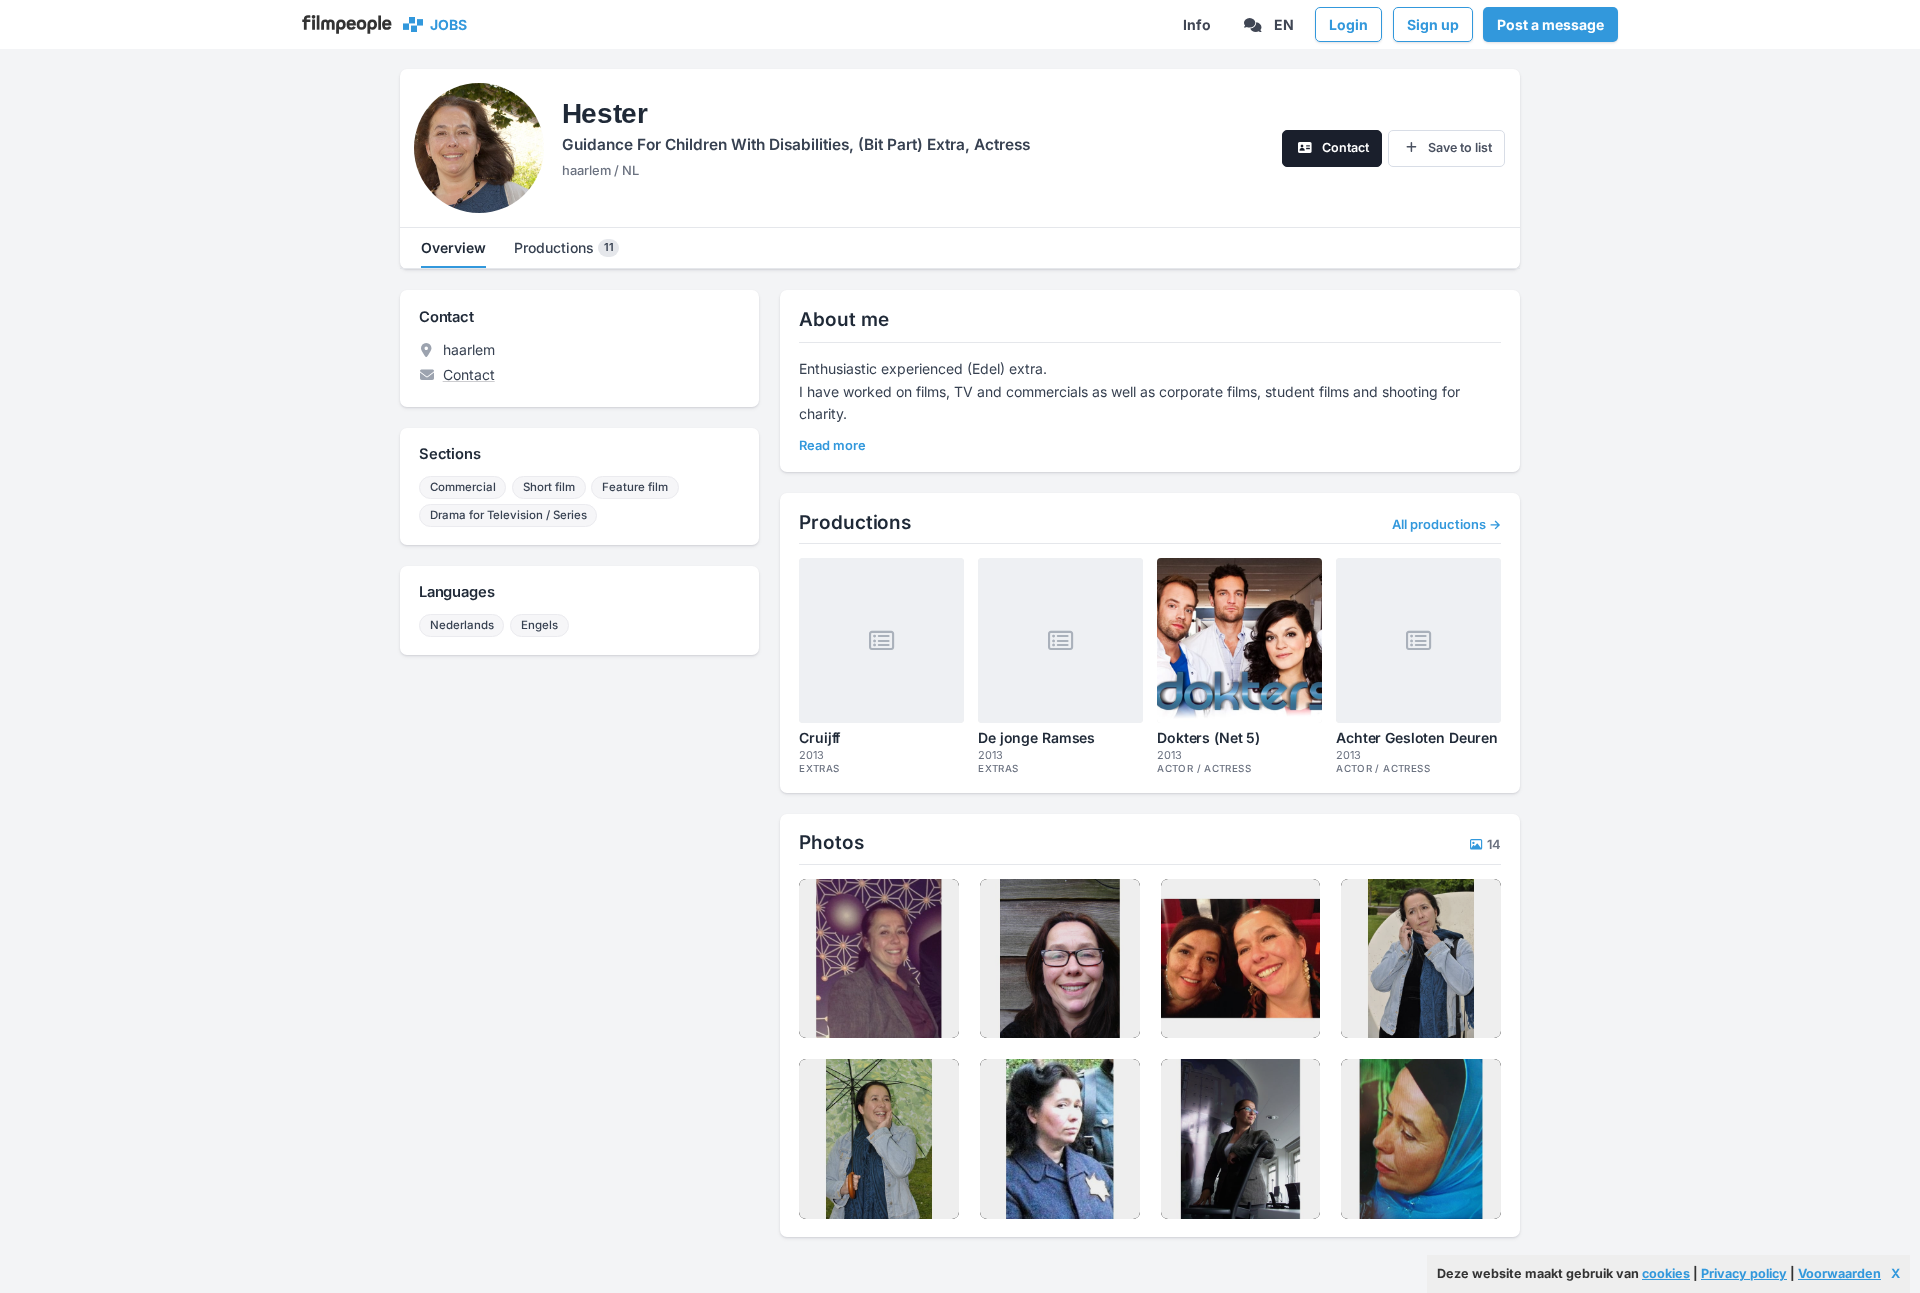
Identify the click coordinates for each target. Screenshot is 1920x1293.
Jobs (445, 24)
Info (1197, 24)
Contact (469, 374)
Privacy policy (1744, 1273)
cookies (1666, 1273)
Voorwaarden (1839, 1273)
